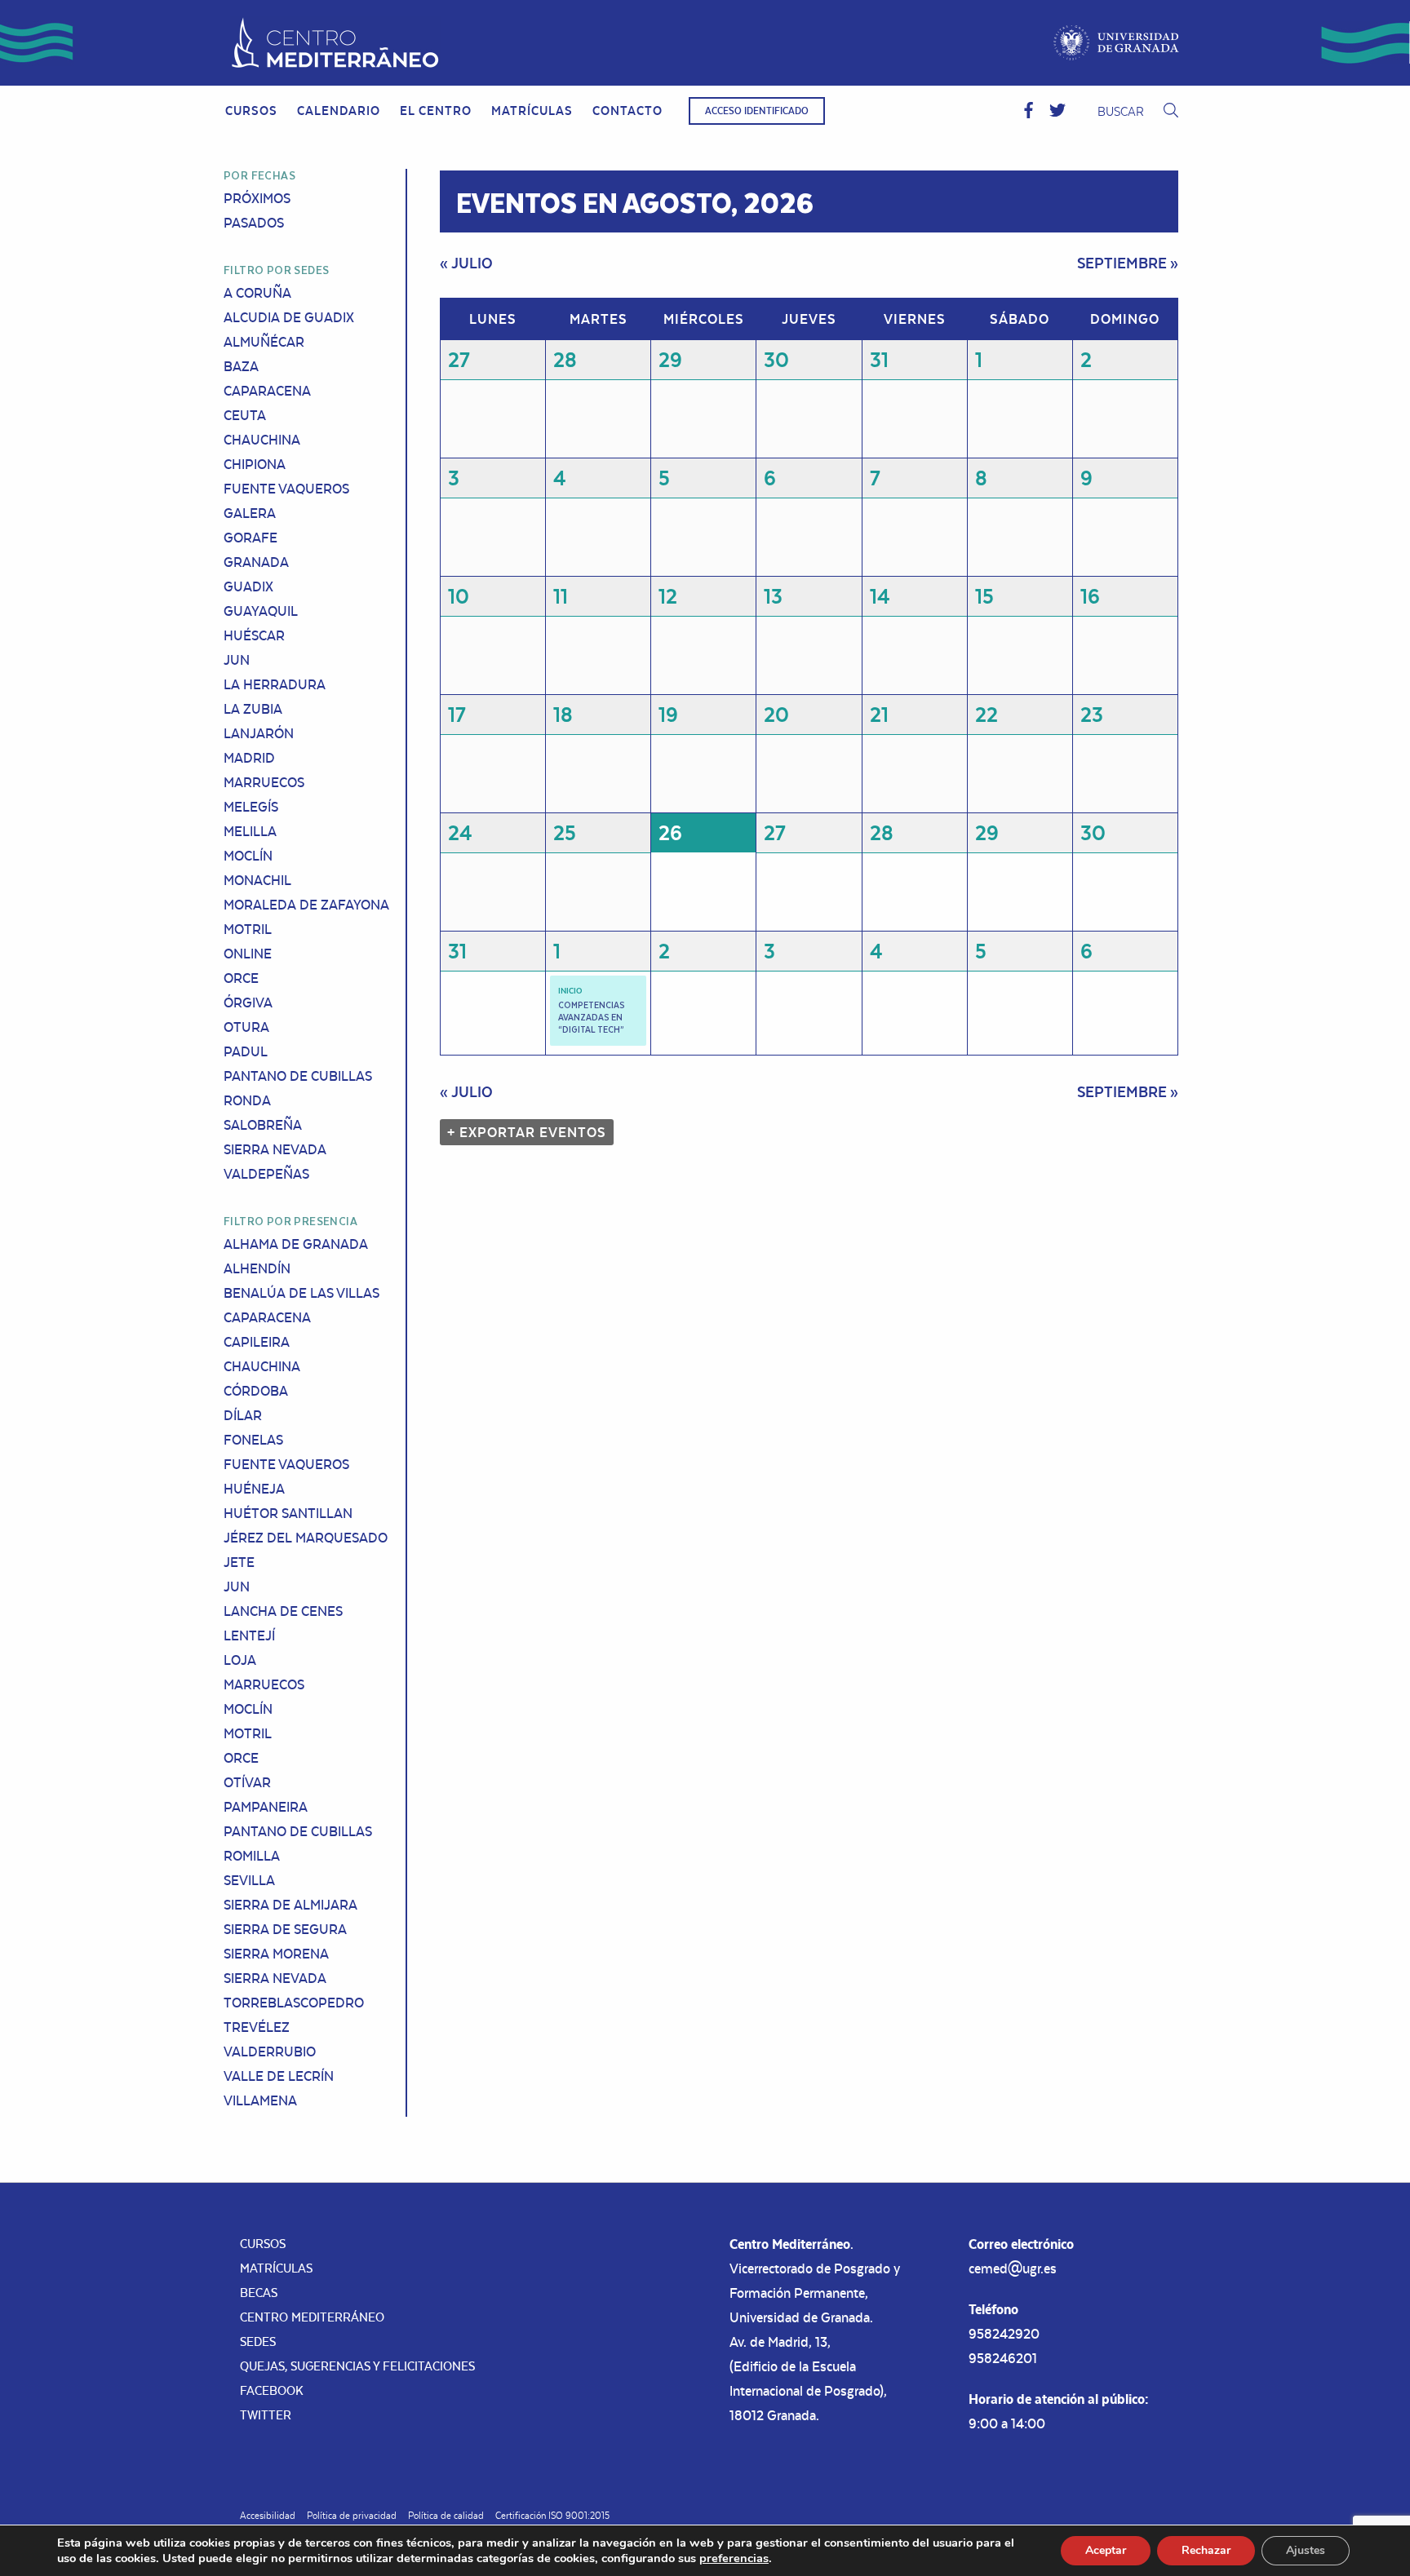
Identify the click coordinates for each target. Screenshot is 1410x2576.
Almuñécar (264, 342)
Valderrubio (270, 2052)
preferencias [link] (734, 2558)
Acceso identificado (757, 111)
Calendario (339, 111)
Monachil (257, 880)
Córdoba (256, 1391)
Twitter (266, 2415)
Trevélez (257, 2027)
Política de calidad (446, 2516)
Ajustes (1306, 2550)
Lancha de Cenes (283, 1611)
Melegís (251, 807)
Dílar (243, 1415)
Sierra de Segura (285, 1929)
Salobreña (263, 1125)
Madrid (249, 758)
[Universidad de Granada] (1117, 43)
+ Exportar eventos (527, 1132)
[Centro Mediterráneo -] (335, 43)
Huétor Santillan (288, 1513)
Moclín (248, 856)
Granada (256, 562)
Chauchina (262, 440)
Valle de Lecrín (279, 2076)
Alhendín (257, 1268)
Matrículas (532, 111)
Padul (246, 1051)
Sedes (258, 2341)
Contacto (627, 111)
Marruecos (264, 782)
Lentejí (249, 1635)
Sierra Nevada (275, 1149)
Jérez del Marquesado (306, 1538)
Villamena (260, 2100)
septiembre (1128, 263)
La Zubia (253, 709)
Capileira (257, 1342)
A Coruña (257, 293)
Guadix (248, 586)
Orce (241, 978)
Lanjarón (259, 733)
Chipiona (255, 464)
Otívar (247, 1782)
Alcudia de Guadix (289, 317)
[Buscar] (1171, 111)
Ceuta (245, 415)
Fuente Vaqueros (286, 489)
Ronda (247, 1100)
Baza (241, 366)
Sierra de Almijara (290, 1905)
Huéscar (254, 635)
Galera (250, 513)
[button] (1029, 111)
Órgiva (248, 1003)
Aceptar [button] (1106, 2550)
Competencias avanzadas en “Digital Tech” (592, 1017)
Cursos (251, 111)
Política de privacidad (352, 2516)
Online (248, 954)
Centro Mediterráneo (312, 2317)
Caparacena (267, 391)
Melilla (250, 831)
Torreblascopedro (294, 2003)
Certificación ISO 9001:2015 (552, 2516)
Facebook (272, 2390)
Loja (240, 1660)
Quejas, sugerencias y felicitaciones (357, 2366)
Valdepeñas (266, 1174)
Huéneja (254, 1489)
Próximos (257, 198)
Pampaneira (266, 1807)
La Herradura (275, 684)
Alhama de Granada (296, 1244)
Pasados (254, 223)
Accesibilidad (268, 2516)
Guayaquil (261, 611)
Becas (259, 2293)
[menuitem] (251, 111)
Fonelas (253, 1440)
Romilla (252, 1856)
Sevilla (249, 1880)
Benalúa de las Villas (302, 1293)
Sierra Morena (276, 1954)
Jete (239, 1562)
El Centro (436, 111)
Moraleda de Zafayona (306, 905)
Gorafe (251, 538)
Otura (246, 1027)
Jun (237, 660)
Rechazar (1206, 2550)
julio (466, 263)
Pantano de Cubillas (298, 1076)
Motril (248, 929)
